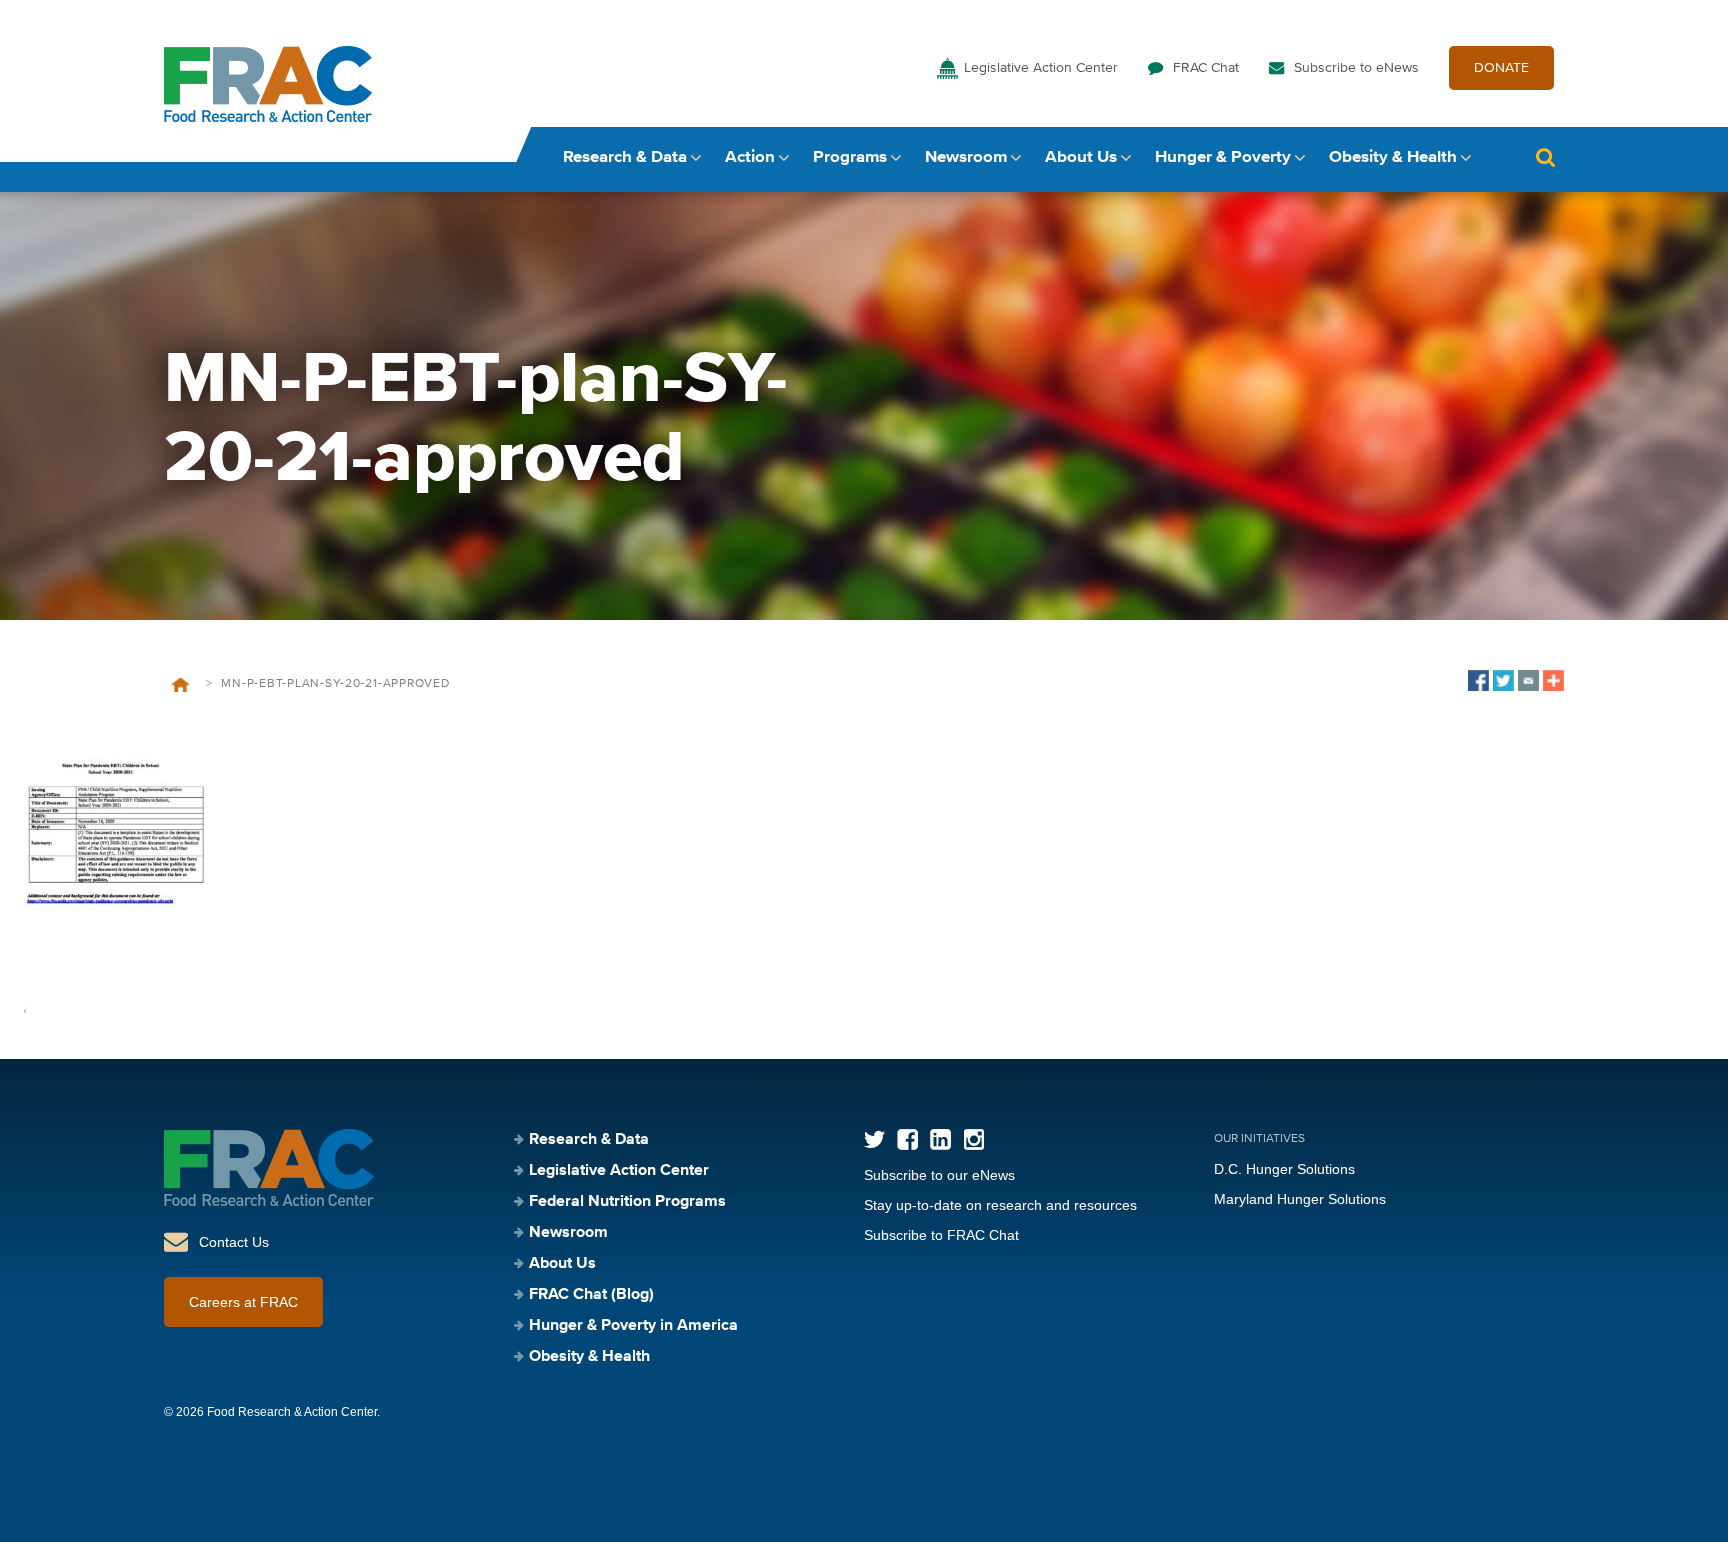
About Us (1081, 157)
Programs (850, 157)
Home (180, 685)
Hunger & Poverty (1223, 157)
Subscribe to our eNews (939, 1175)
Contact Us (234, 1242)
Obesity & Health (1393, 157)
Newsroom (966, 157)
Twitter (874, 1139)
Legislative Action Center (1041, 68)
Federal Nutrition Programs (627, 1202)
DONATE (1501, 68)
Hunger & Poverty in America (633, 1326)
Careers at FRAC (243, 1302)
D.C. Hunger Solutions (1284, 1169)
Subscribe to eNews (1356, 68)
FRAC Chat (1206, 68)
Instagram (973, 1139)
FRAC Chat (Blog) (591, 1295)
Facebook (907, 1139)
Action (750, 157)
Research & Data (625, 157)
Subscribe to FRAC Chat (941, 1235)
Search (1545, 157)
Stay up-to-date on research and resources (1000, 1205)
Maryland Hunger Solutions (1300, 1199)
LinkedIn (940, 1139)
